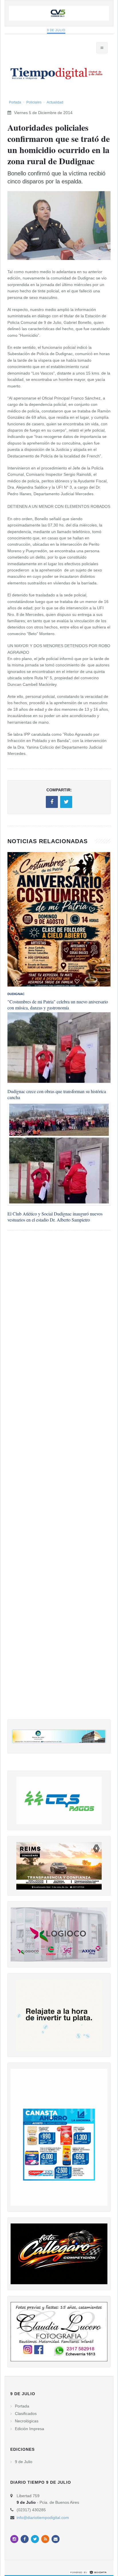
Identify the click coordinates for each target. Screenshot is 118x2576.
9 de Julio (56, 30)
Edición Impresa (29, 2429)
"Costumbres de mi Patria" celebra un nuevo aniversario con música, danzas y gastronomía (58, 1005)
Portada (15, 102)
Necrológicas (27, 2421)
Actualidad (55, 102)
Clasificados (26, 2413)
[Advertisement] (59, 1481)
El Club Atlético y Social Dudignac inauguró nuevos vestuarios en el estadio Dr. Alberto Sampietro (55, 1217)
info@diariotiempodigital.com (43, 2518)
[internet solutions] (88, 2572)
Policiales (34, 102)
